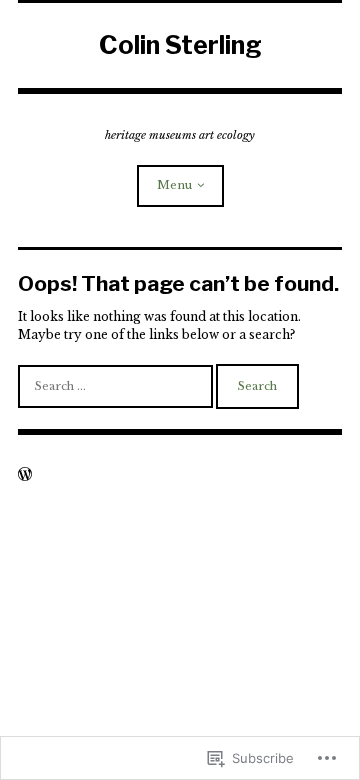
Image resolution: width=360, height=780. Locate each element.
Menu (174, 185)
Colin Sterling (180, 45)
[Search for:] (117, 385)
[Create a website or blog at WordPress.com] (25, 476)
